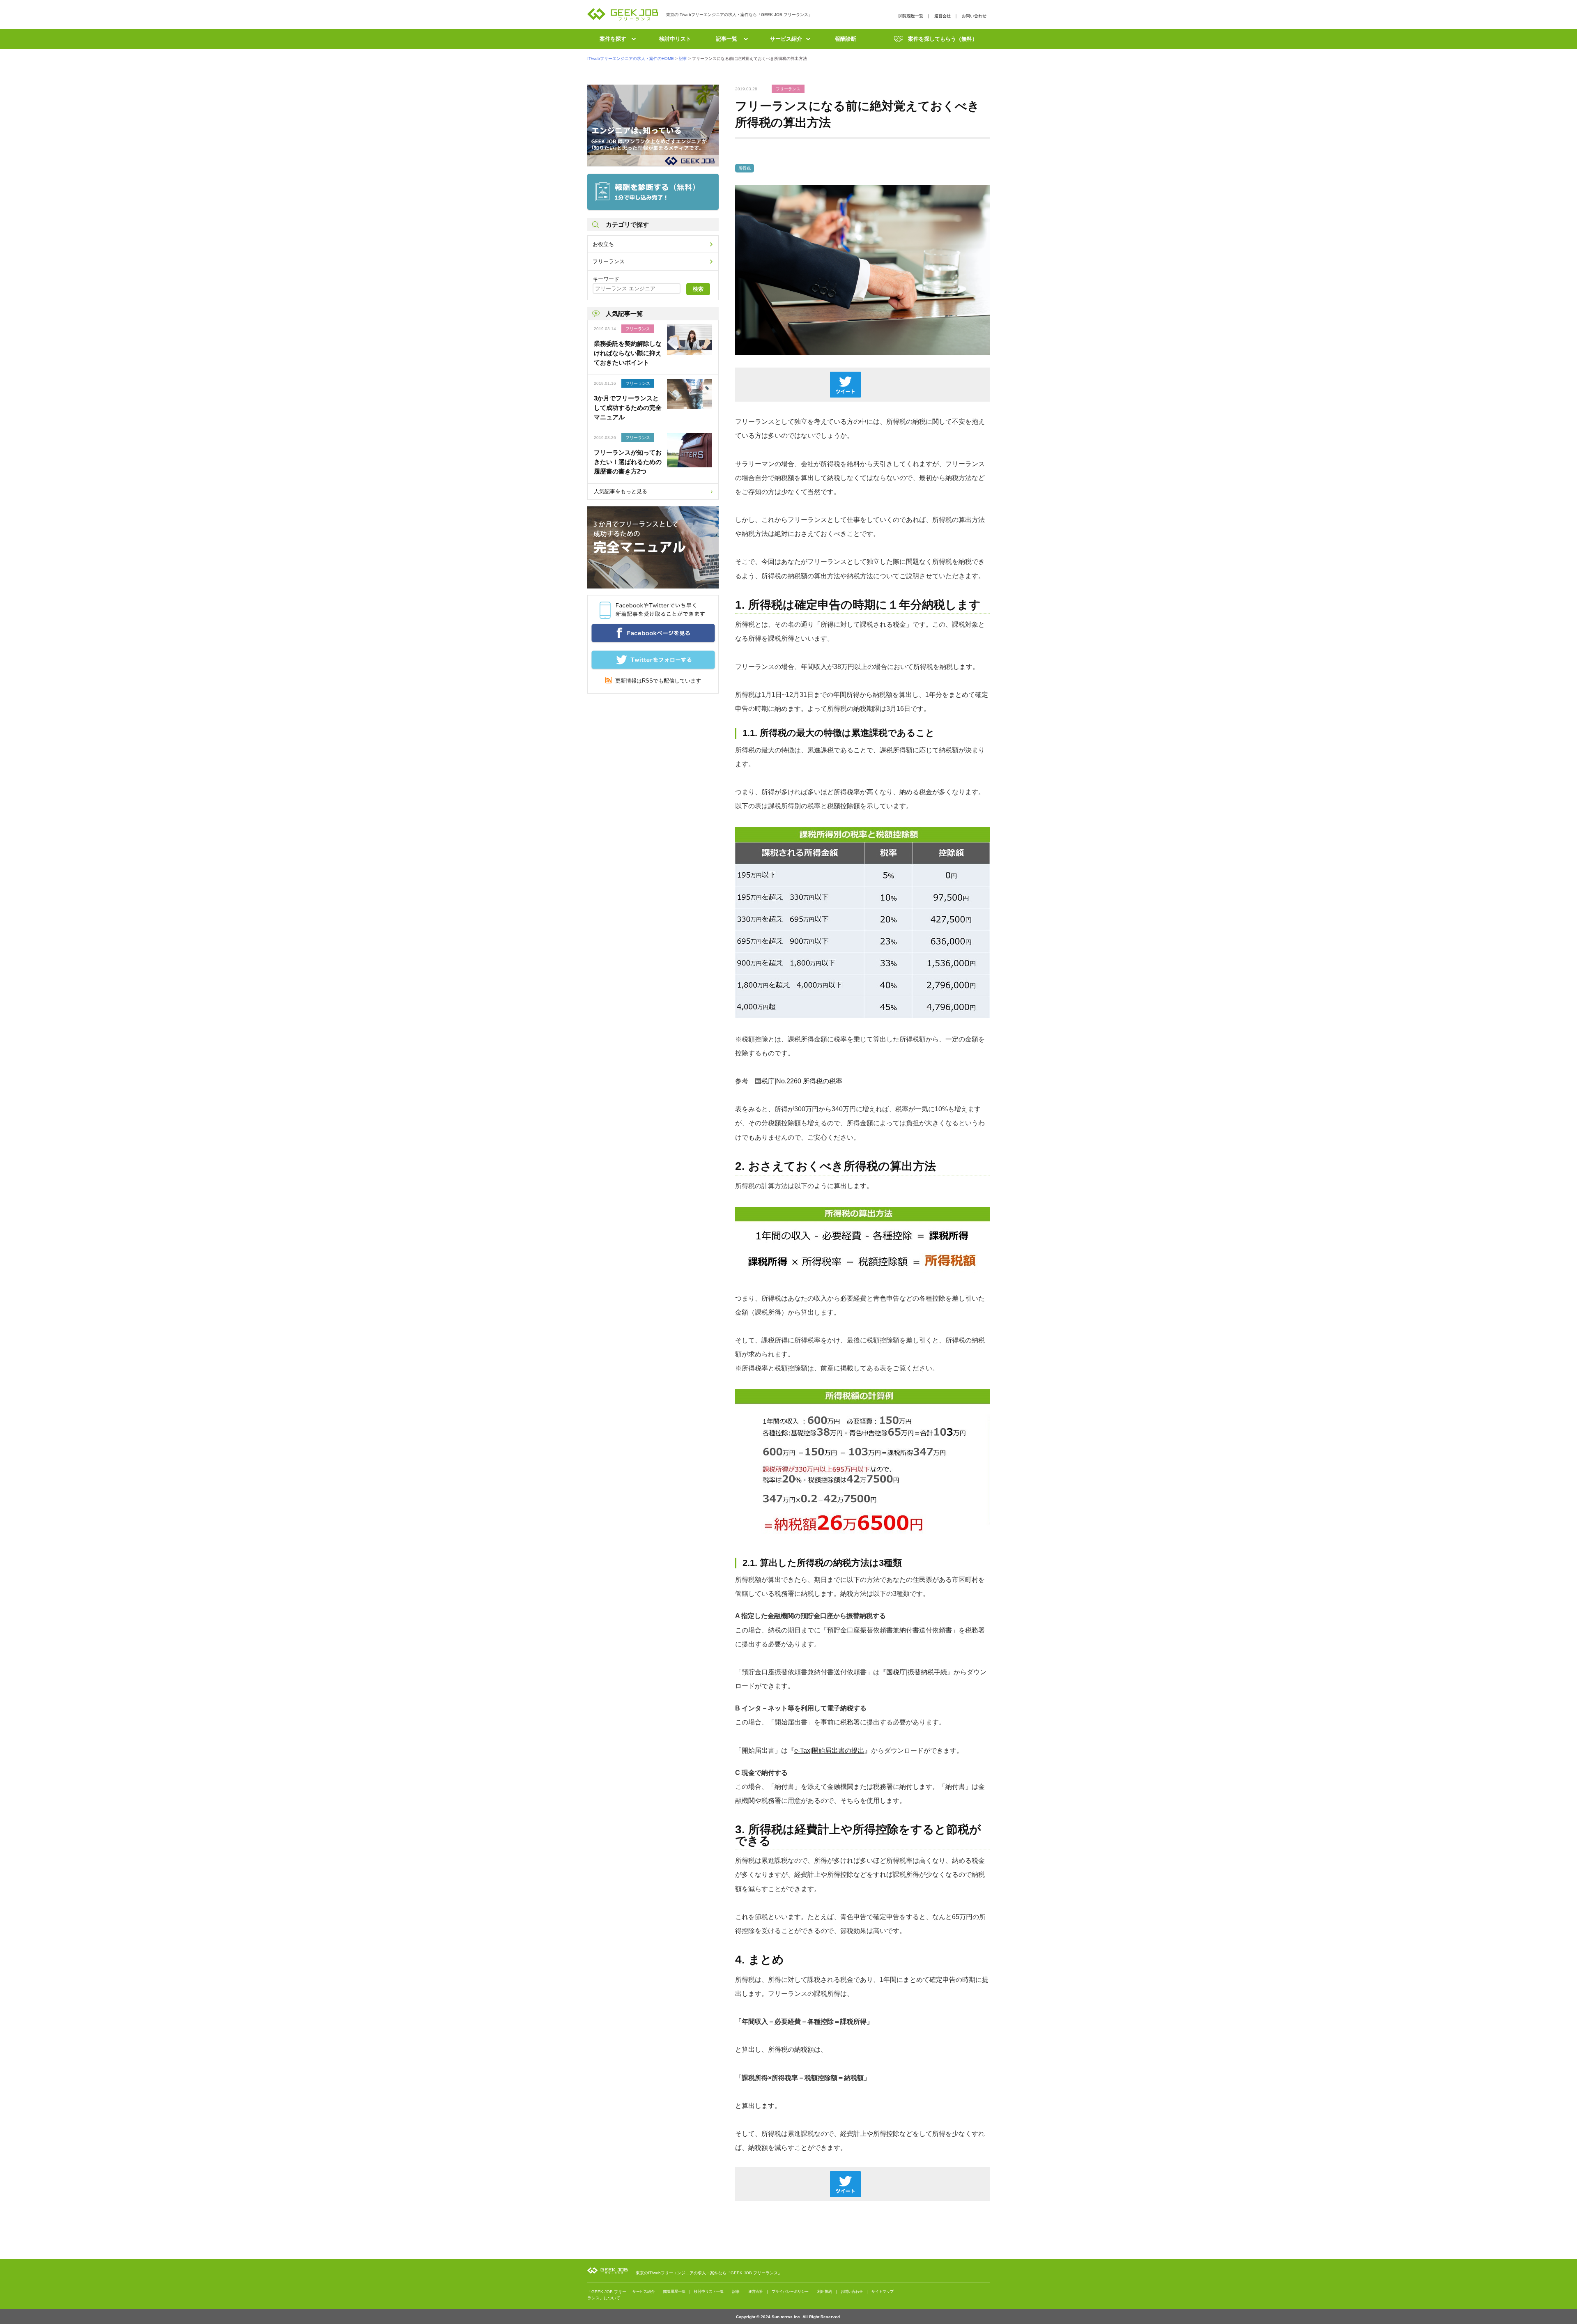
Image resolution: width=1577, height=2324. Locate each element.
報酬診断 (846, 39)
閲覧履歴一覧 (911, 16)
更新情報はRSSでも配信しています (656, 681)
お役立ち (603, 244)
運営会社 (943, 16)
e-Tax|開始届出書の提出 (829, 1750)
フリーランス (609, 261)
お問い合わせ (974, 16)
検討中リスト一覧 (709, 2292)
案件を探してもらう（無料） (943, 39)
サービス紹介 (786, 39)
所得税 (745, 168)
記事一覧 (726, 39)
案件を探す (613, 39)
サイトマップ (883, 2292)
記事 (736, 2292)
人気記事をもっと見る (621, 491)
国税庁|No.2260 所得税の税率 (799, 1081)
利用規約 (825, 2292)
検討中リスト (675, 39)
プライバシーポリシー (790, 2292)
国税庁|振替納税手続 (917, 1672)
